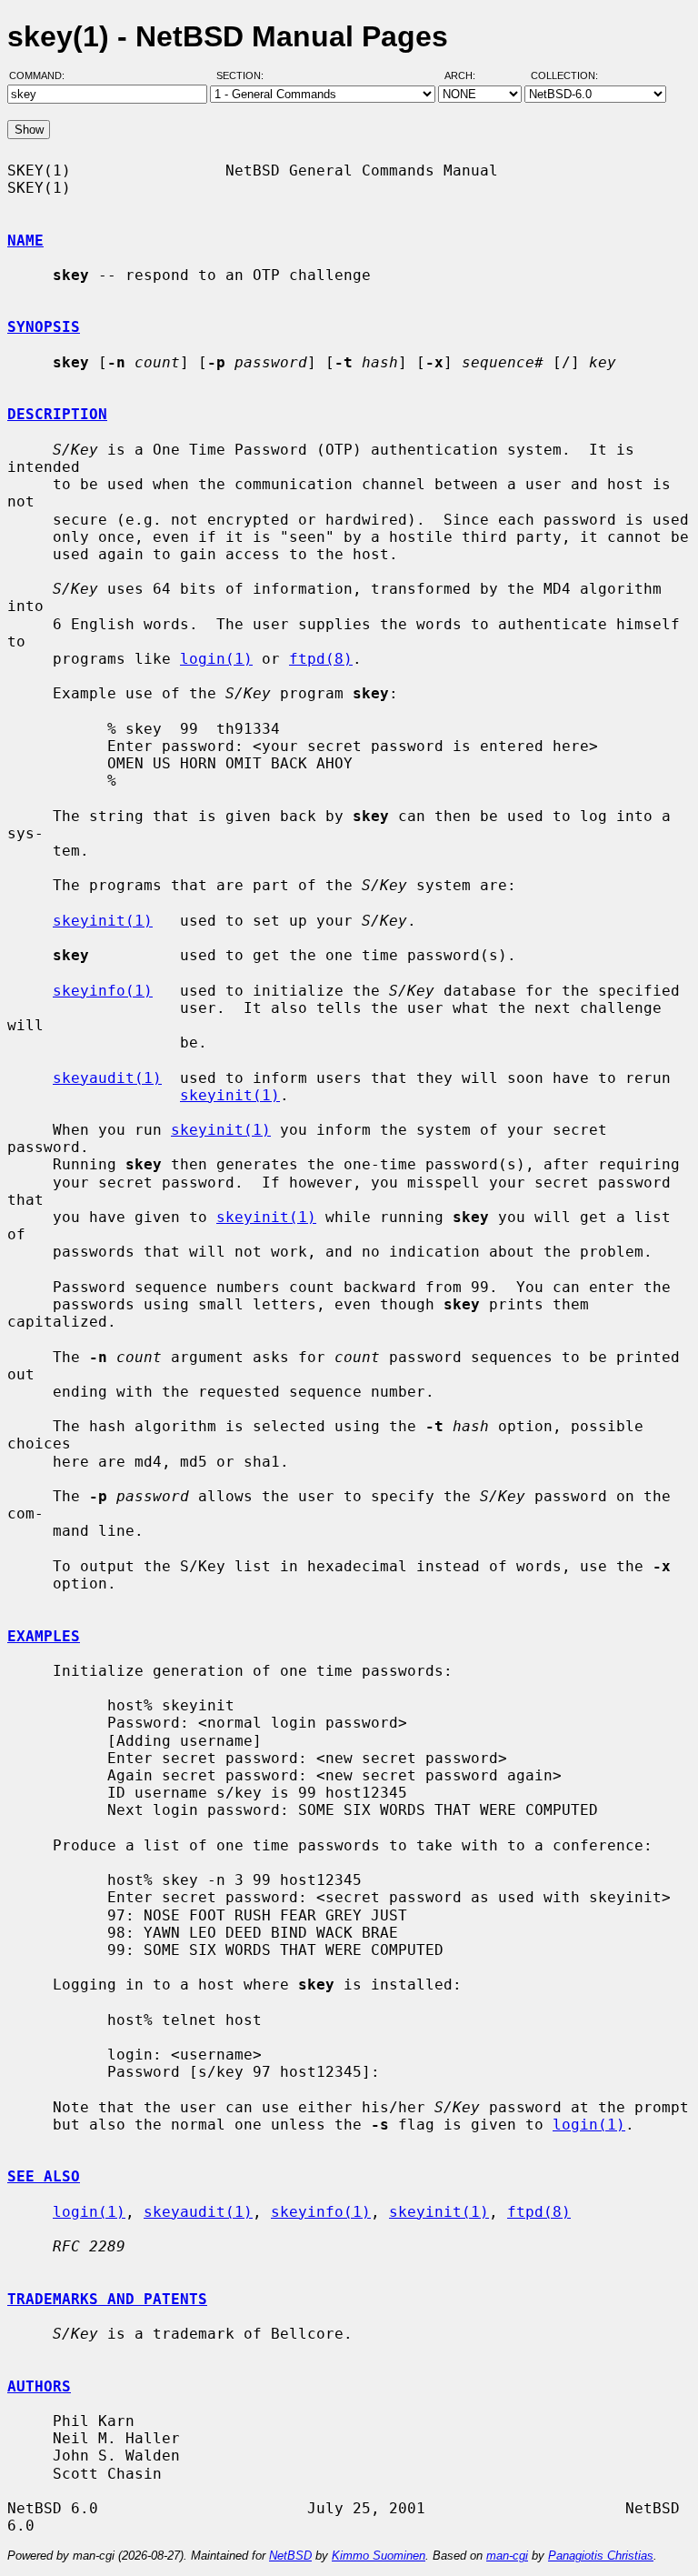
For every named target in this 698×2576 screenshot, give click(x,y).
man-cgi (507, 2556)
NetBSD (290, 2556)
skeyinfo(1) (103, 991)
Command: (42, 75)
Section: (244, 75)
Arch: (468, 75)
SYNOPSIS (44, 327)
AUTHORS (39, 2386)
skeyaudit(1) (107, 1078)
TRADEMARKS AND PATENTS (107, 2299)
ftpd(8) (321, 659)
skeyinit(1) (103, 921)
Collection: (564, 75)
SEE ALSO (44, 2176)
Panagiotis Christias (601, 2556)
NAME (25, 241)
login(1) (216, 659)
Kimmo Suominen (379, 2556)
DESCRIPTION (57, 414)
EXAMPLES (44, 1636)
